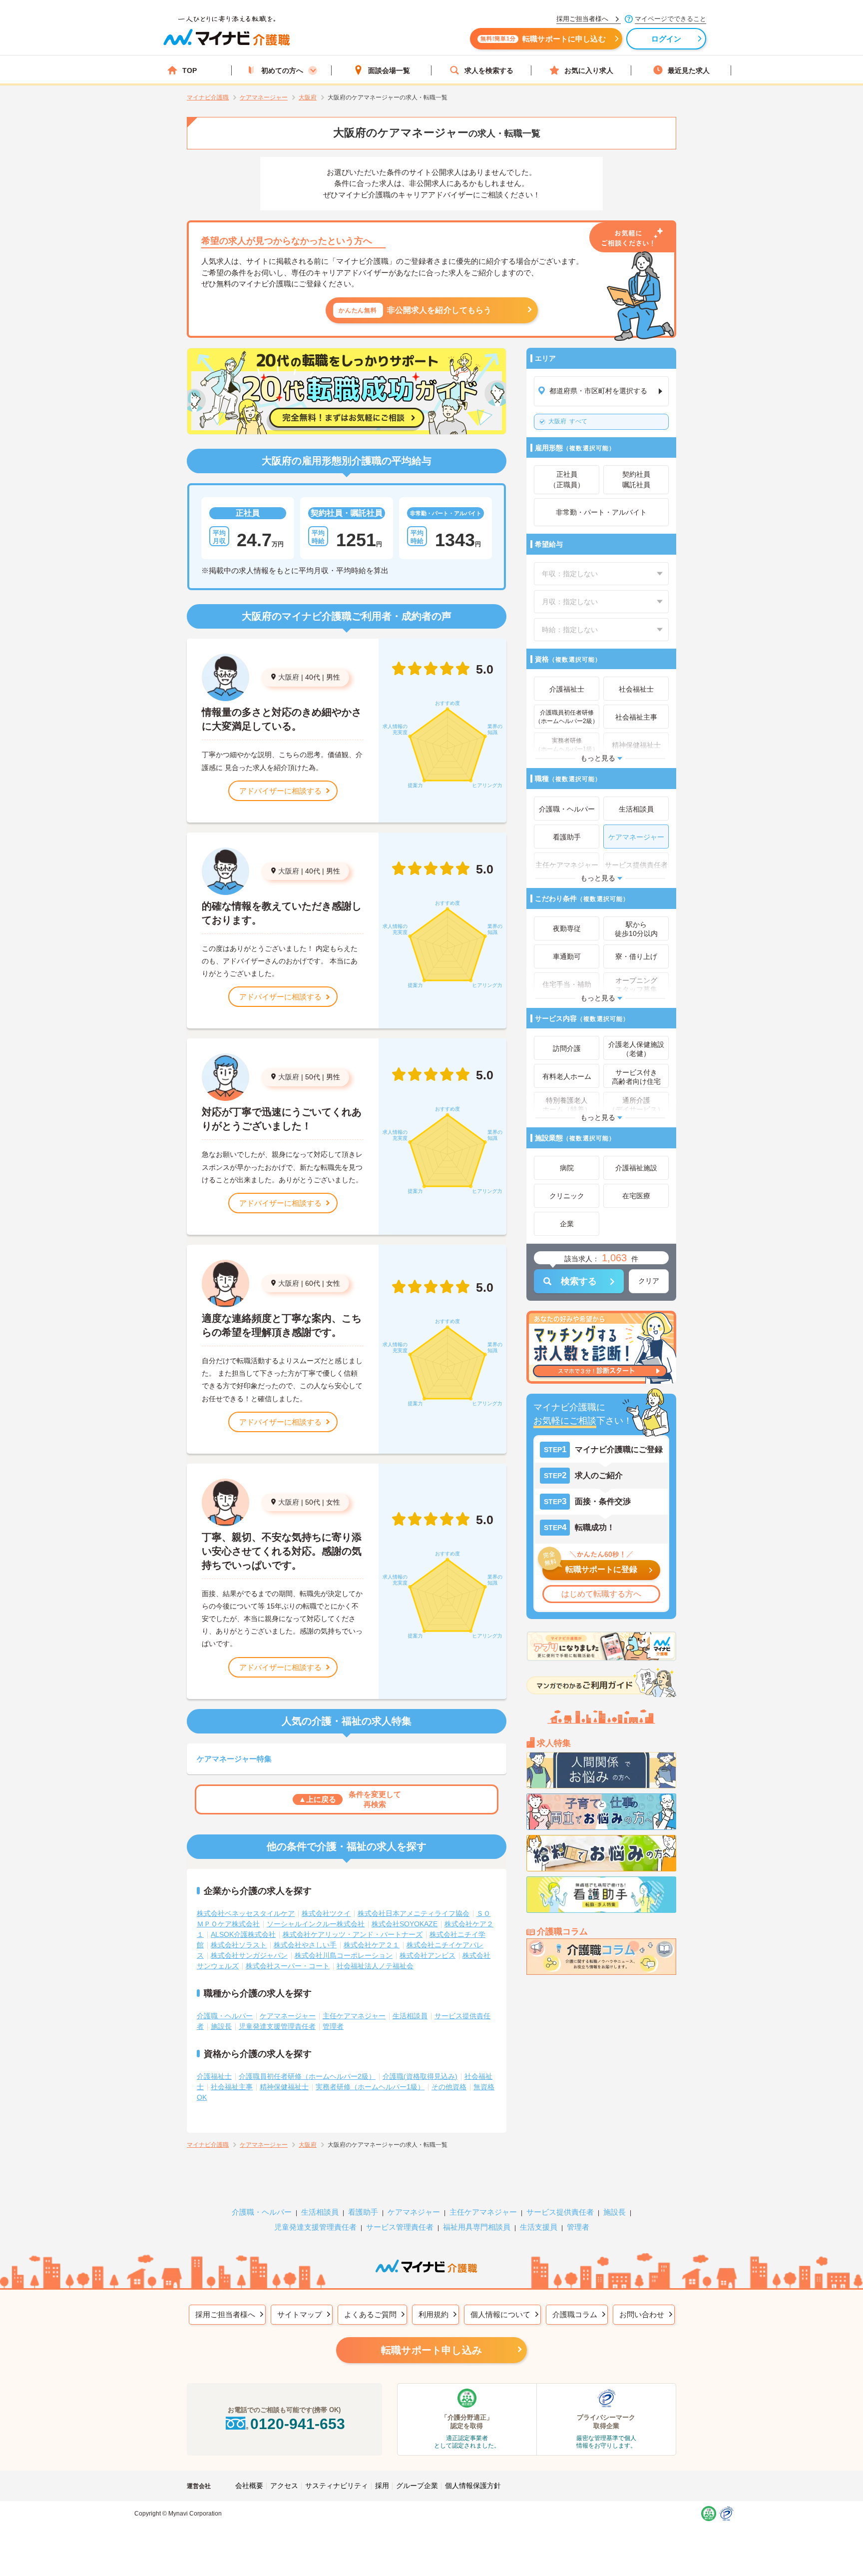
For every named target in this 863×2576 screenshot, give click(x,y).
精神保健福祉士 (284, 2087)
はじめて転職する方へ (601, 1594)
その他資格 (449, 2087)
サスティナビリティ (337, 2486)
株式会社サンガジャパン (249, 1955)
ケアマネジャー (414, 2212)
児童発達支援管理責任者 (277, 2026)
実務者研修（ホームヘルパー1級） (370, 2087)
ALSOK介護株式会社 (243, 1934)
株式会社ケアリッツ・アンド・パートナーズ (353, 1934)
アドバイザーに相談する (280, 791)
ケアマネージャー (288, 2016)
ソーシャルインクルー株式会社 (316, 1924)
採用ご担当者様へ (225, 2314)
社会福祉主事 (232, 2087)
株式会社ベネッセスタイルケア (246, 1913)
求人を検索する (489, 70)
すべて (568, 421)
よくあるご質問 (370, 2314)
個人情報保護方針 (473, 2486)
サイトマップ (300, 2314)
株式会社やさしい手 (305, 1945)
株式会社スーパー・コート (288, 1966)
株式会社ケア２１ (372, 1945)
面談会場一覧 (389, 70)
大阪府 (289, 677)
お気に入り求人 (589, 70)
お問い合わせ (642, 2314)
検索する (579, 1281)
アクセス (284, 2486)
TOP (190, 70)
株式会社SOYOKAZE (405, 1924)
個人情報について (500, 2314)
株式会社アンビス (428, 1955)
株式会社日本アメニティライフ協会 (414, 1913)
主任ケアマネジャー (354, 2016)
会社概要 (249, 2486)
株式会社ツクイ (326, 1913)
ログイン (666, 39)
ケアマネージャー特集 (234, 1759)
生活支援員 (539, 2227)
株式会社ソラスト (239, 1945)
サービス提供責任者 (560, 2212)
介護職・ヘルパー (225, 2016)
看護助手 (363, 2212)
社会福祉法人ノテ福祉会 (375, 1966)
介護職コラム (575, 2314)
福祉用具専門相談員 (477, 2227)
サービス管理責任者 (400, 2227)
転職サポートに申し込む (543, 39)
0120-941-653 (298, 2424)
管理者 (333, 2026)
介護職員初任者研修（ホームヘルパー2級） (307, 2076)
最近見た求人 (689, 70)
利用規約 (433, 2314)
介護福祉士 (214, 2076)
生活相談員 (410, 2016)
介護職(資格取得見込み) (420, 2076)
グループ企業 (417, 2486)
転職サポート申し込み (431, 2350)
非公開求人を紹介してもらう (415, 310)
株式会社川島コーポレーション (344, 1955)
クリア (649, 1281)
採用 (382, 2486)
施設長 (221, 2026)
